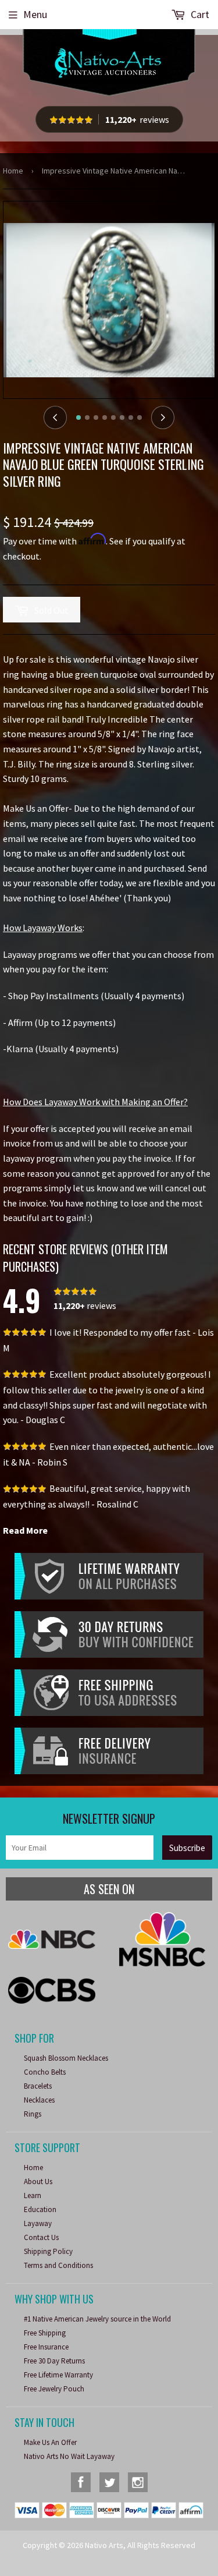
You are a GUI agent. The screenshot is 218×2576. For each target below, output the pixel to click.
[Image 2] (87, 417)
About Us (38, 2182)
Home (13, 171)
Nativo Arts (104, 2545)
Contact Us (41, 2237)
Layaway (38, 2223)
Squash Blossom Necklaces (66, 2058)
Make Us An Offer (50, 2442)
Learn (33, 2195)
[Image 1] (78, 417)
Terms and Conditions (58, 2265)
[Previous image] (55, 417)
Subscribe (187, 1848)
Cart (199, 14)
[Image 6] (122, 417)
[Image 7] (131, 417)
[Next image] (163, 417)
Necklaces (39, 2100)
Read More (25, 1530)
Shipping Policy (48, 2251)
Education (40, 2209)
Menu (35, 14)
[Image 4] (105, 417)
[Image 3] (96, 417)
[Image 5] (113, 417)
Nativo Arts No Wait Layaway (69, 2456)
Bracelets (38, 2086)
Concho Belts (45, 2072)
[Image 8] (140, 417)
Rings (33, 2114)
